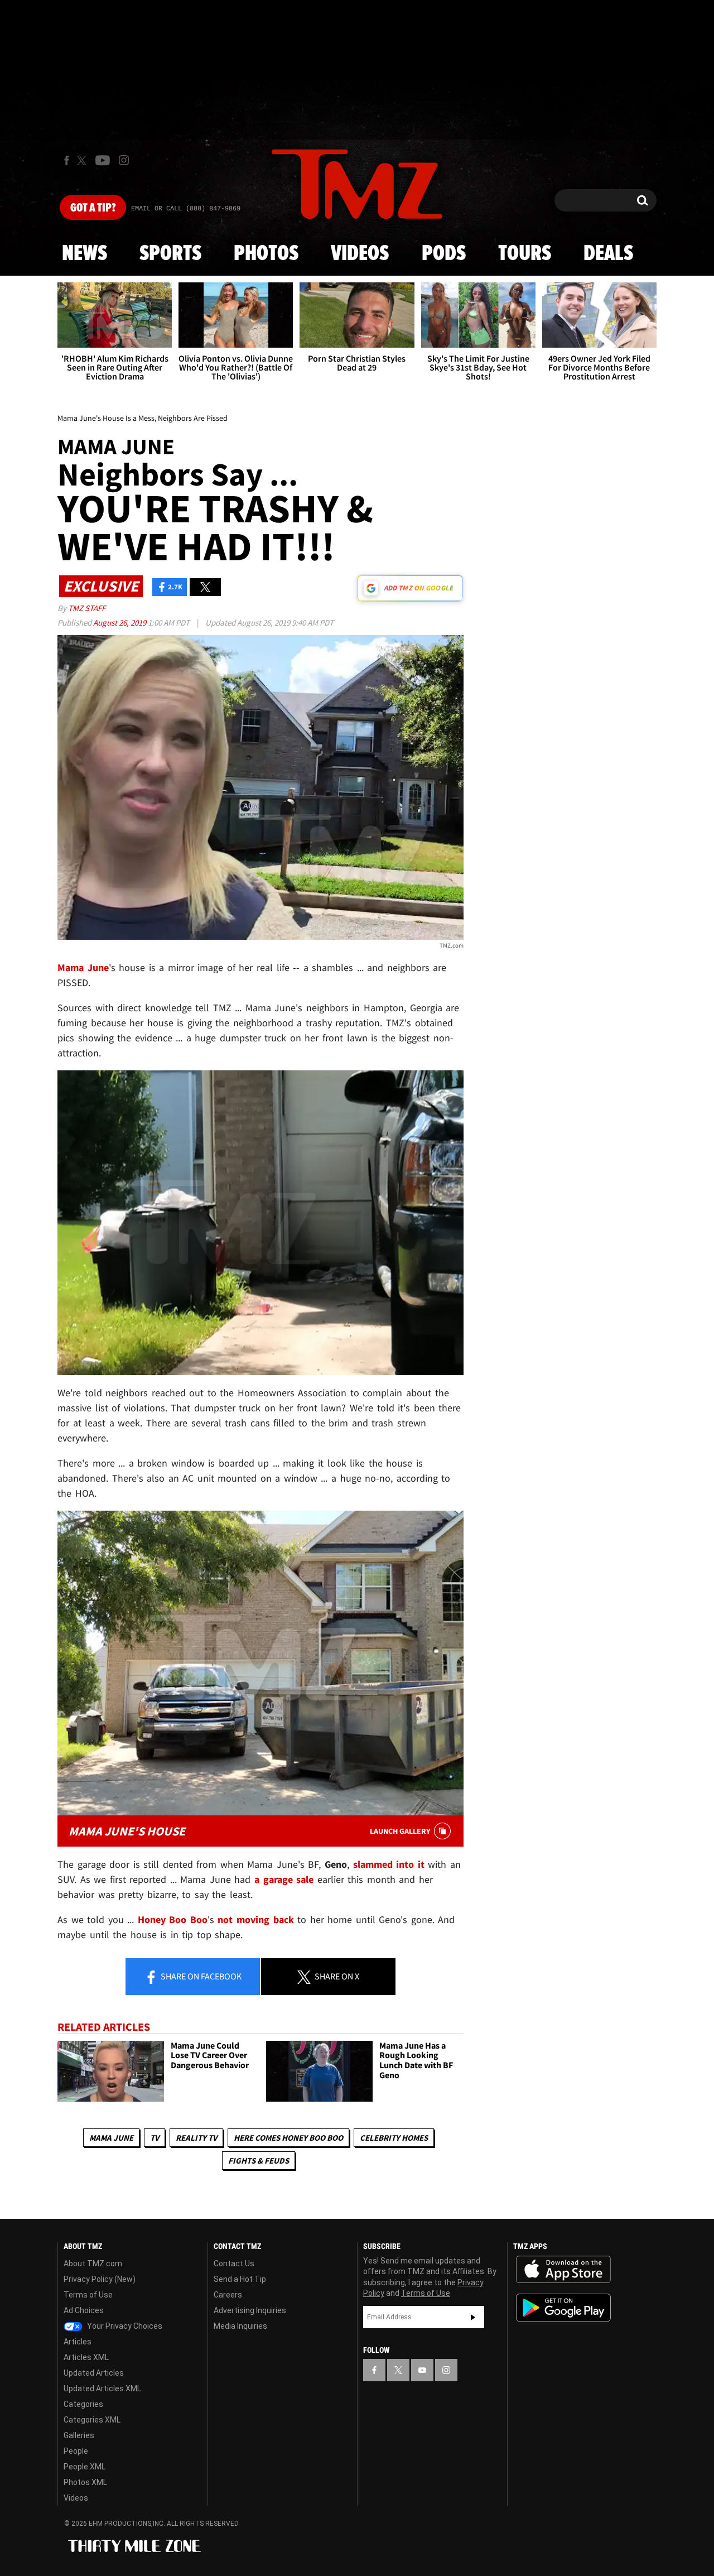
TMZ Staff (87, 608)
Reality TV (196, 2138)
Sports (170, 254)
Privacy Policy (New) (100, 2279)
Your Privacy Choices (124, 2326)
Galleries (79, 2435)
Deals (608, 254)
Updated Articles (94, 2373)
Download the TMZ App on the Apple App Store (563, 2270)
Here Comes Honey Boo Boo (288, 2138)
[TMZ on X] (83, 160)
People (76, 2451)
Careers (228, 2295)
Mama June (111, 2138)
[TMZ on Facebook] (67, 160)
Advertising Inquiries (250, 2310)
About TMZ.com (93, 2263)
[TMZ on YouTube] (422, 2370)
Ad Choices (84, 2310)
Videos (360, 254)
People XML (85, 2467)
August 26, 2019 (120, 623)
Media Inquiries (240, 2326)
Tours (525, 254)
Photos (266, 254)
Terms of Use (88, 2295)
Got (93, 208)
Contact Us (234, 2263)
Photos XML (85, 2482)
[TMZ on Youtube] (103, 160)
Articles (78, 2342)
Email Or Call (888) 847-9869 (186, 209)
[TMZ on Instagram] (124, 160)
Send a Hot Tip (240, 2279)
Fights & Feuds (259, 2161)
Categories (83, 2404)
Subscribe (473, 2317)
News (85, 254)
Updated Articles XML (102, 2388)
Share (200, 1976)
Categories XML (92, 2420)
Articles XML (86, 2357)
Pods (444, 254)
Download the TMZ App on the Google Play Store (563, 2308)
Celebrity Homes (394, 2138)
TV (155, 2138)
